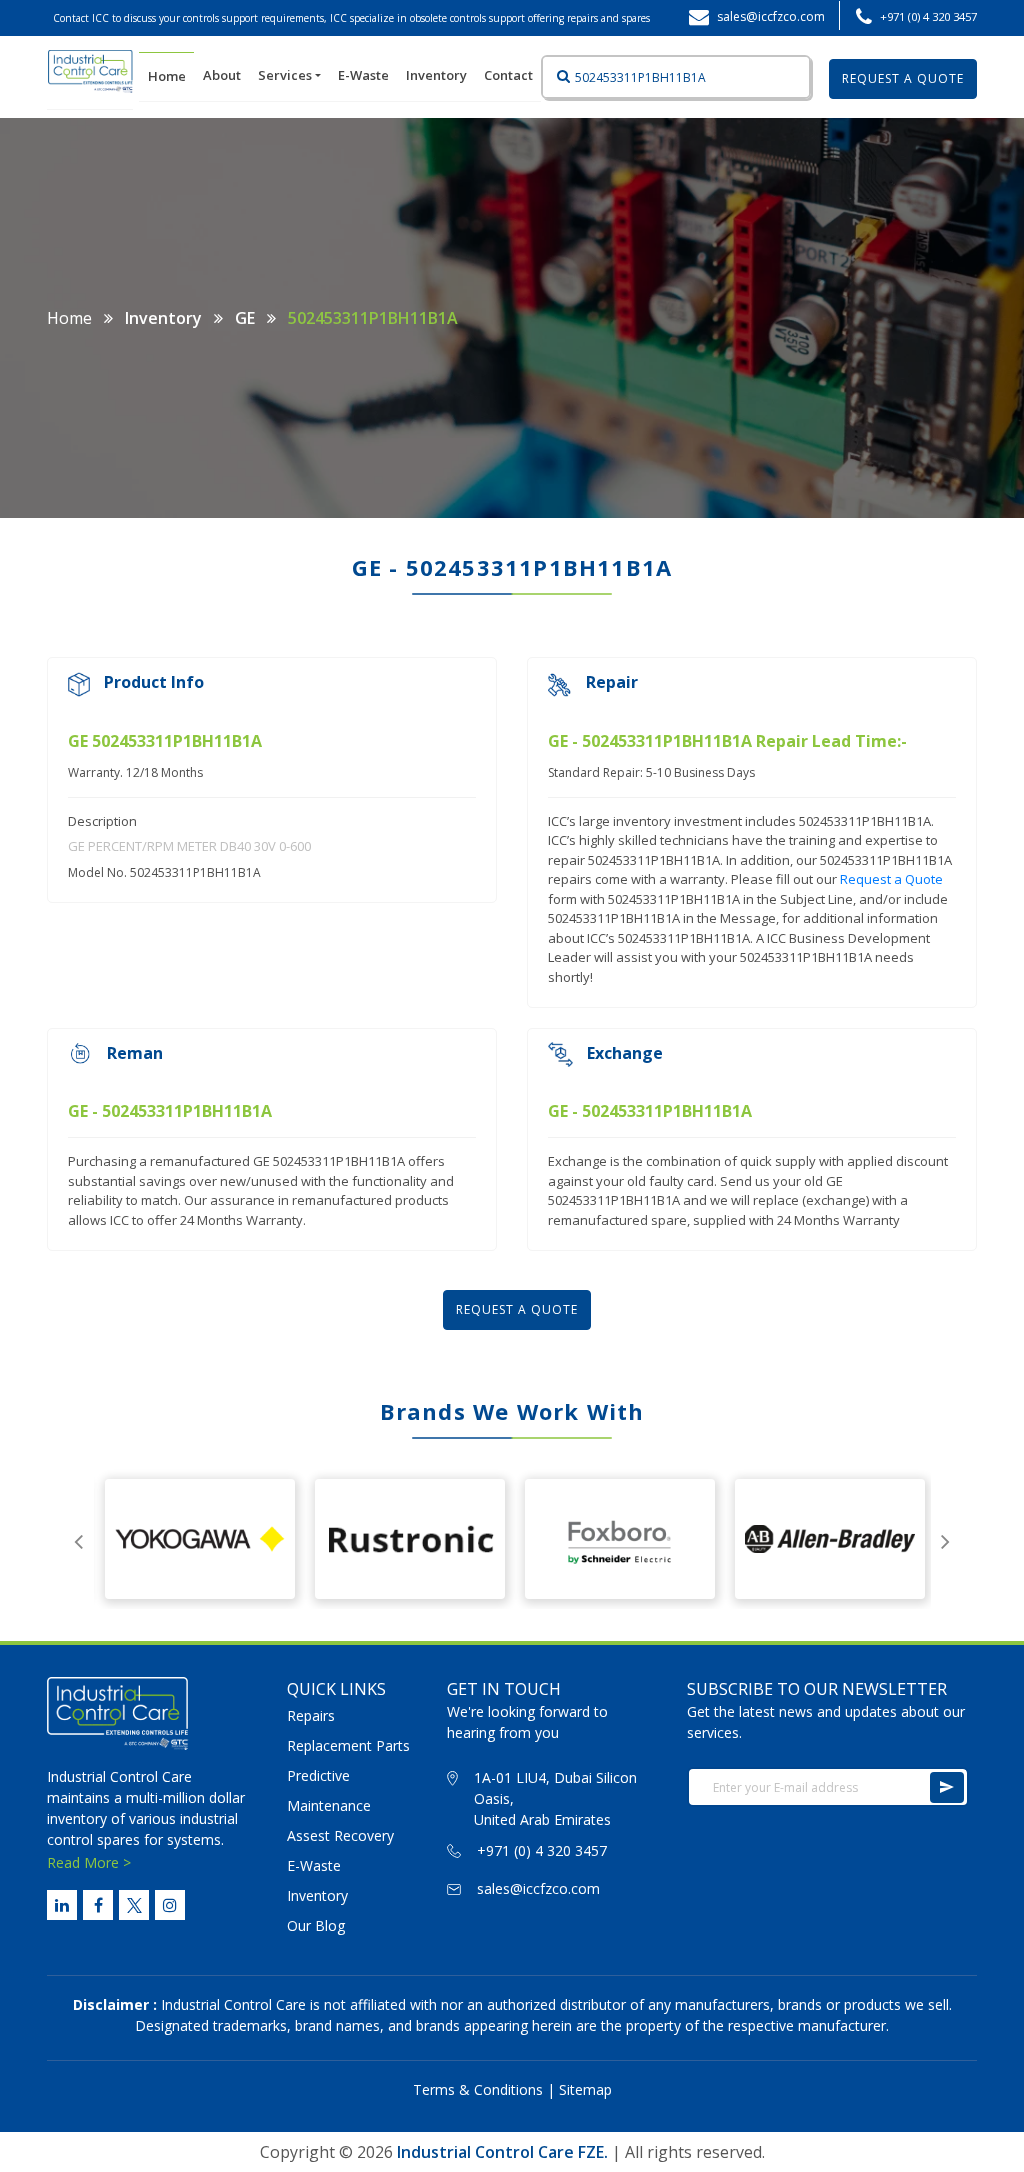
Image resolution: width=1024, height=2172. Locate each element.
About (222, 75)
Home (171, 75)
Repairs (311, 1715)
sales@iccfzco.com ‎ (772, 16)
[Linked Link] (62, 1905)
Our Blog (316, 1925)
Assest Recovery (340, 1835)
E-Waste (363, 75)
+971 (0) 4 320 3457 (928, 16)
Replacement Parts (348, 1745)
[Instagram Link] (170, 1905)
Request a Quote (891, 879)
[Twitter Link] (134, 1905)
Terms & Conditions (478, 2089)
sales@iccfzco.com (538, 1888)
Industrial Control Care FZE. (502, 2152)
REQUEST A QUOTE (903, 78)
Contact (508, 75)
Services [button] (286, 75)
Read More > (89, 1862)
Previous (79, 1539)
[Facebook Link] (98, 1905)
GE (245, 318)
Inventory (436, 75)
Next (946, 1539)
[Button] (557, 77)
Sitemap (585, 2089)
